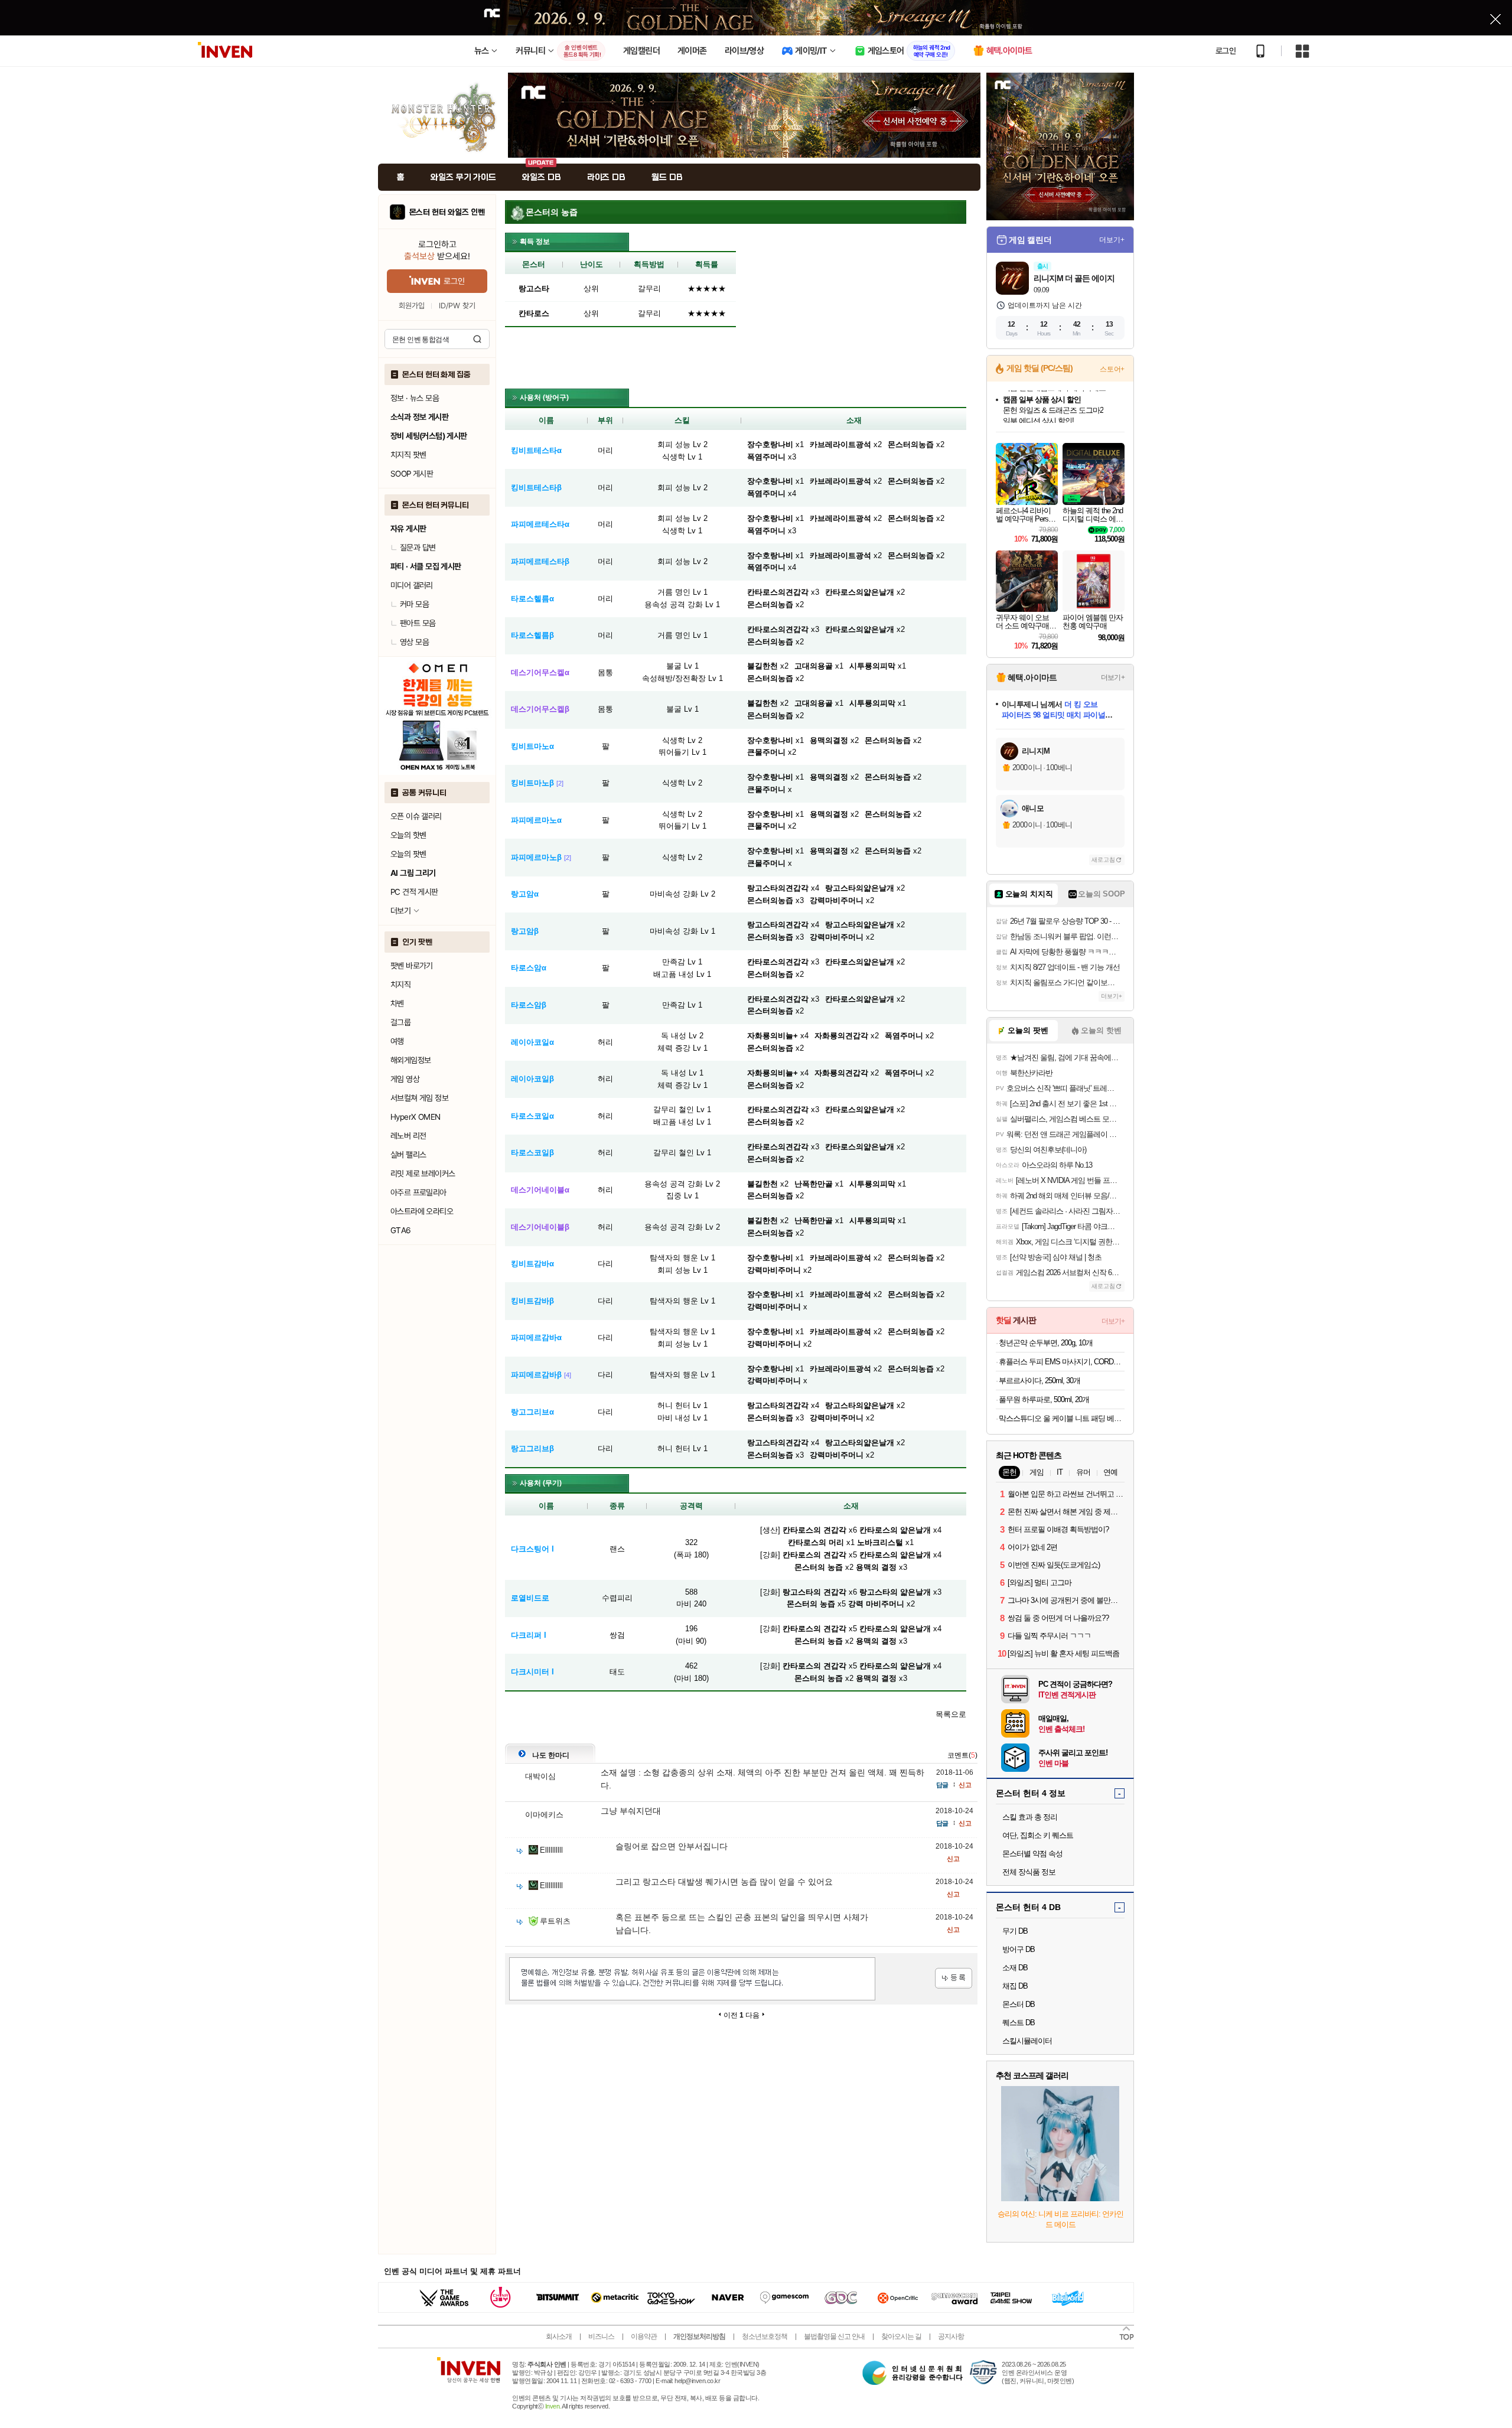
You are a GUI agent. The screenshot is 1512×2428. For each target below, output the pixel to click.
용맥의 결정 (876, 1567)
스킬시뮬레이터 (1027, 2041)
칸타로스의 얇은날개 (895, 1530)
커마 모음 (414, 604)
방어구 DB (1019, 1949)
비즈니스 (601, 2336)
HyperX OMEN (415, 1117)
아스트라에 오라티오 (422, 1211)
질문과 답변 (418, 547)
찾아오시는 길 (901, 2336)
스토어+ (1112, 369)
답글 (942, 1785)
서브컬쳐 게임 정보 (419, 1098)
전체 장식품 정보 (1029, 1872)
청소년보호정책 (765, 2336)
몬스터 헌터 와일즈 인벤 (447, 212)
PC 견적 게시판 (414, 892)
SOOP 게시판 (412, 474)
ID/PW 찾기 (457, 306)
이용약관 (644, 2336)
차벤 (397, 1003)
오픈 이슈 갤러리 (416, 816)
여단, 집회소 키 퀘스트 (1038, 1835)
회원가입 (412, 306)
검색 (477, 339)
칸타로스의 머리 (816, 1542)
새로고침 (1103, 860)
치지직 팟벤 (408, 455)
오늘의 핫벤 (408, 835)
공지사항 (951, 2336)
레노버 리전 (408, 1136)
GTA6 (401, 1230)
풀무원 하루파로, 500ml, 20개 (1044, 1399)
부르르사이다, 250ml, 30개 (1039, 1381)
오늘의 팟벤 (408, 854)
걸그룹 (400, 1022)
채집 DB (1015, 1986)
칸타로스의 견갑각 (814, 1530)
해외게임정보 (410, 1060)
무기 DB (1015, 1931)
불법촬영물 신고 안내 (834, 2336)
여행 (397, 1041)
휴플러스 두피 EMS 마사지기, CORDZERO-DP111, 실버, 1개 (1062, 1362)
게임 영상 (405, 1079)
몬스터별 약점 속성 (1032, 1854)
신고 (965, 1785)
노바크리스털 (880, 1542)
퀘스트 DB (1019, 2023)
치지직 (400, 985)
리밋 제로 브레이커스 (423, 1174)
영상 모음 (414, 642)
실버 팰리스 (408, 1155)
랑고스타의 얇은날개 (895, 1592)
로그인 (1226, 51)
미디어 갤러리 (412, 585)
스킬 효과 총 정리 (1030, 1817)
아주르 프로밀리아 (418, 1192)
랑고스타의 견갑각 (814, 1592)
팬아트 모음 (418, 623)
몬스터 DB (1019, 2004)
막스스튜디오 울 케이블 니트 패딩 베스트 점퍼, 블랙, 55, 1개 (1062, 1418)
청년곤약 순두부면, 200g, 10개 (1046, 1343)
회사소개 (559, 2336)
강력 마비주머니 (876, 1604)
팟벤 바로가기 (412, 966)
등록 (954, 1978)
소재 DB (1015, 1968)
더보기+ (1112, 240)
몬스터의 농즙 (819, 1567)
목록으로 (951, 1714)
